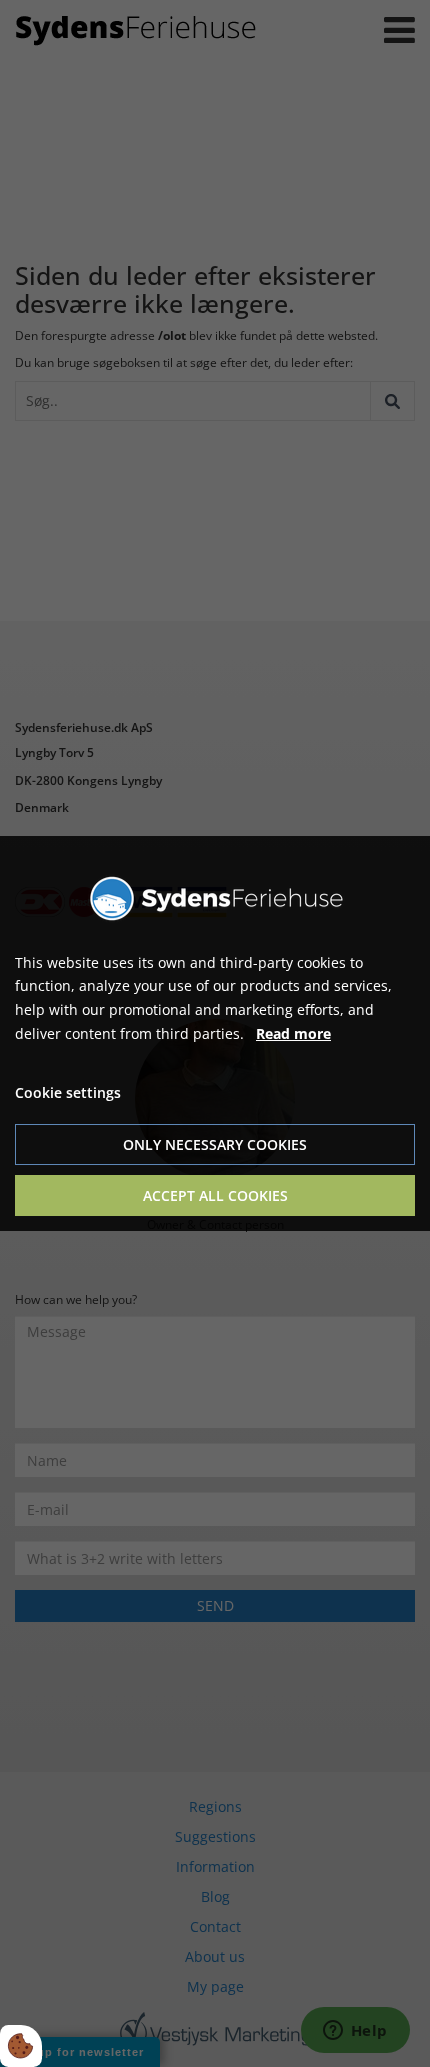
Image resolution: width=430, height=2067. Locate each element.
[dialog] (215, 1034)
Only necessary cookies (215, 1144)
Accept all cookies (215, 1195)
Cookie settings (68, 1092)
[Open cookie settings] (21, 2046)
